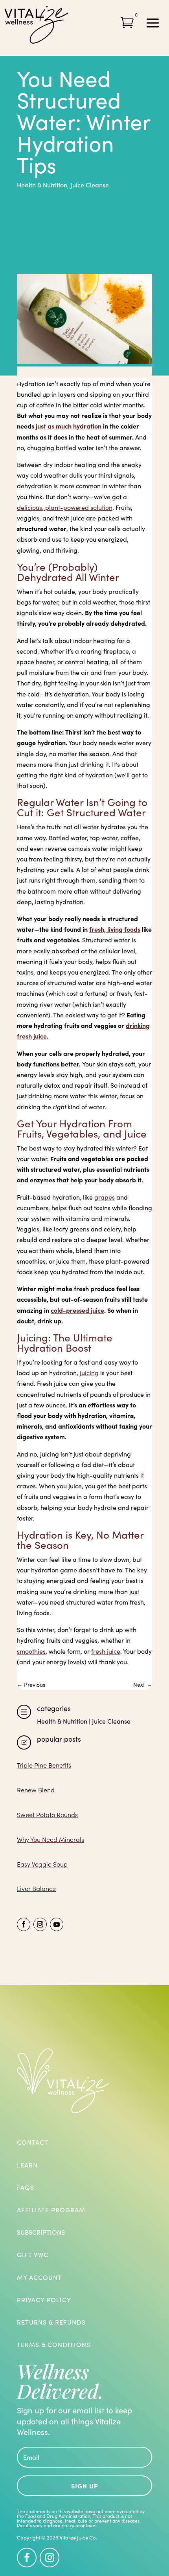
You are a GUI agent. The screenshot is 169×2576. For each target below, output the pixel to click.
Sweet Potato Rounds (47, 1815)
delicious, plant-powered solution (65, 507)
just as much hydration (69, 426)
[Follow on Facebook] (24, 1924)
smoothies (31, 1651)
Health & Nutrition (42, 185)
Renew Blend (36, 1790)
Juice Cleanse (90, 185)
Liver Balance (36, 1888)
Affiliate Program (51, 2210)
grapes (105, 1197)
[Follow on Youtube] (57, 1924)
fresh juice (106, 1651)
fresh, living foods (115, 929)
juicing (89, 1373)
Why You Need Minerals (51, 1839)
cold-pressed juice (77, 1310)
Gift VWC (33, 2254)
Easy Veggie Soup (42, 1864)
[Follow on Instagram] (40, 1924)
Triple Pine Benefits (44, 1765)
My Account (39, 2277)
